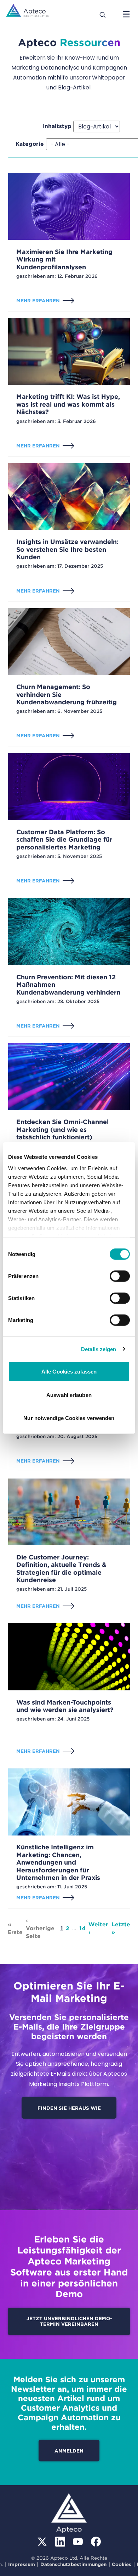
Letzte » (121, 1928)
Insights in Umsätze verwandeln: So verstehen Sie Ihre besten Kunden (67, 549)
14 (82, 1928)
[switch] (120, 1276)
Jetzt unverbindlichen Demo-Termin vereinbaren (69, 2321)
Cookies (122, 2564)
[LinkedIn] (60, 2542)
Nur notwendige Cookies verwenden (69, 1418)
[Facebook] (96, 2542)
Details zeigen (99, 1349)
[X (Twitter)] (42, 2542)
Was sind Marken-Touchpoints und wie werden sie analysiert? (65, 1706)
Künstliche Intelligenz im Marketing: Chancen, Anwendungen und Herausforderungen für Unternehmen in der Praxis (58, 1862)
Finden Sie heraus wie (69, 2108)
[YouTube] (78, 2542)
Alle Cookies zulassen (69, 1372)
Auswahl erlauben (69, 1395)
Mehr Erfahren (38, 301)
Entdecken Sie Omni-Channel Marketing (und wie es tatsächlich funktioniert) (62, 1129)
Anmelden (69, 2451)
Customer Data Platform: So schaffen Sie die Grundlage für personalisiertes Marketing (64, 840)
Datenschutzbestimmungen (73, 2564)
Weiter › (98, 1928)
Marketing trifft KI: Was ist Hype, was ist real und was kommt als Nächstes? (68, 404)
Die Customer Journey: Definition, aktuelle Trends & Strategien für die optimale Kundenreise (61, 1569)
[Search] (103, 14)
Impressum (22, 2564)
